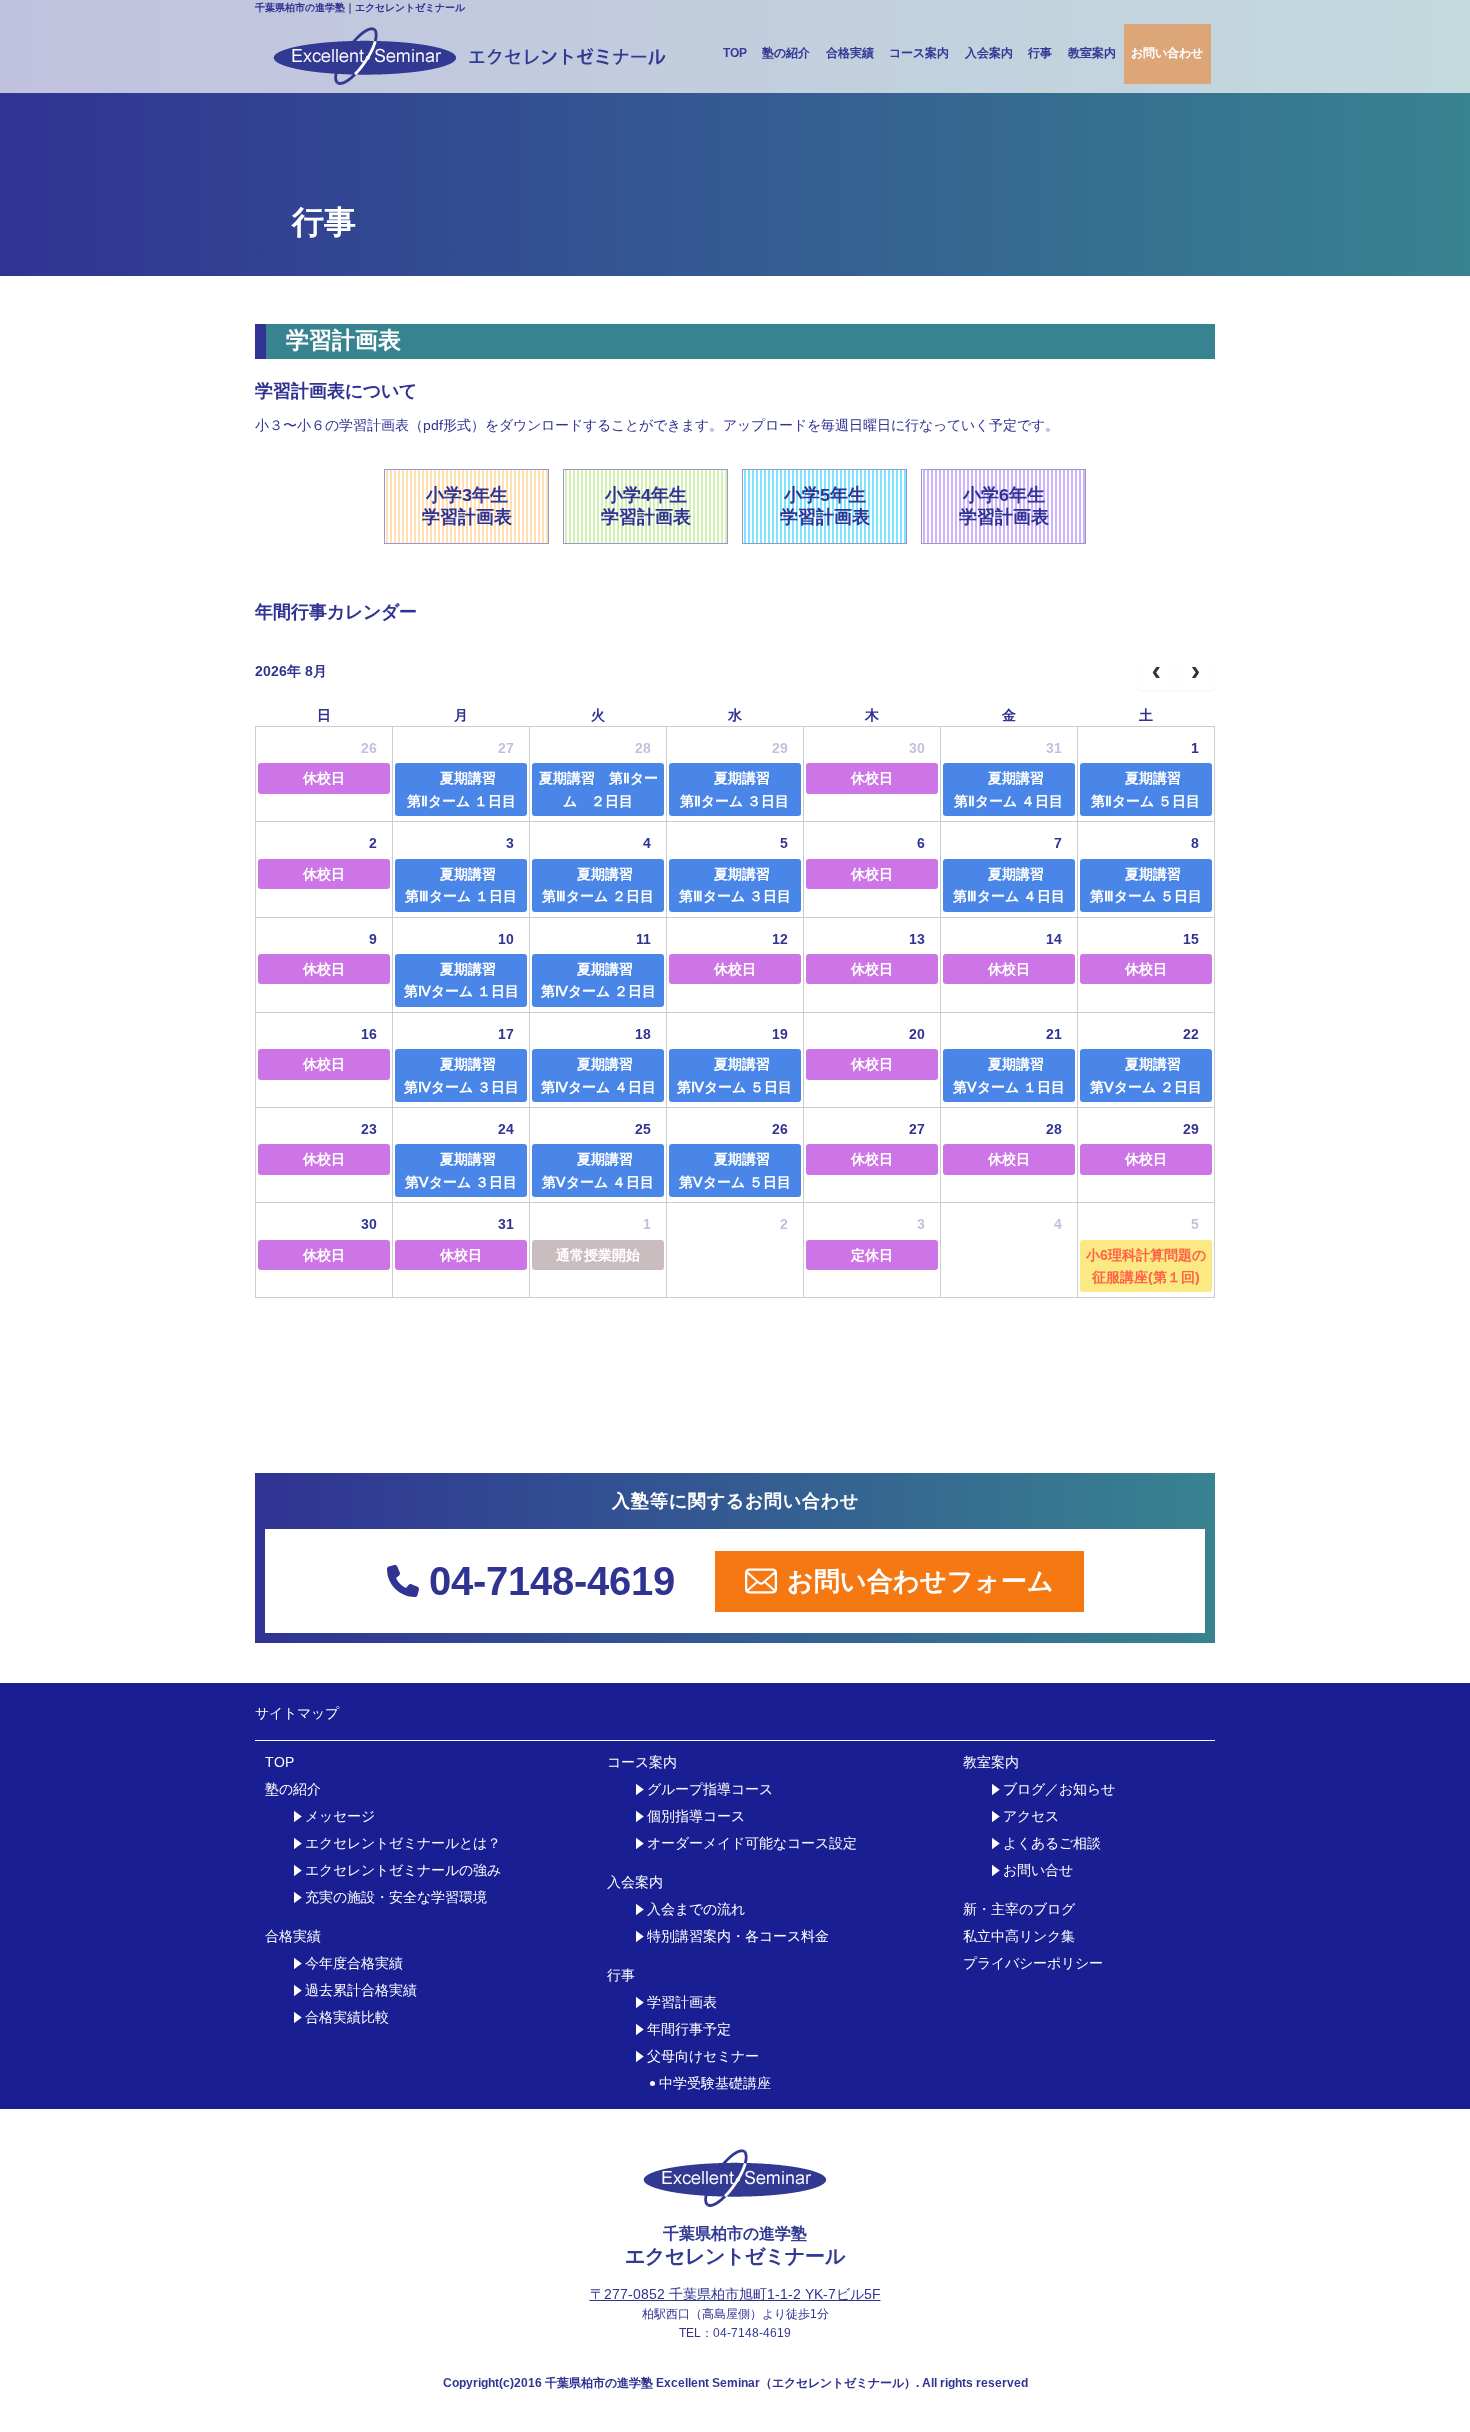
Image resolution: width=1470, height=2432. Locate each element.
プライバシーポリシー (1033, 1963)
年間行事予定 (689, 2029)
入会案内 (989, 53)
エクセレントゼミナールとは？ (403, 1843)
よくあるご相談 (1052, 1843)
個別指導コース (696, 1816)
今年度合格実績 (354, 1963)
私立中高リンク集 (1019, 1936)
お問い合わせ (1167, 53)
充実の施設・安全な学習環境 (396, 1897)
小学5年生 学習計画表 (825, 506)
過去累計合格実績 (361, 1990)
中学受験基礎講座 (715, 2083)
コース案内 (919, 53)
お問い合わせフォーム (920, 1581)
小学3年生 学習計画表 (467, 506)
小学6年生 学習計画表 (1004, 506)
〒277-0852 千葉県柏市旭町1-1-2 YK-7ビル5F (735, 2294)
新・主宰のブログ (1019, 1909)
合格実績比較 (347, 2017)
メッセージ (340, 1816)
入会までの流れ (696, 1909)
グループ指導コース (710, 1789)
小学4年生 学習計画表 (646, 506)
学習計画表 (682, 2002)
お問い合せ (1038, 1870)
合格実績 (850, 53)
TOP (735, 53)
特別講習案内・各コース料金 (738, 1936)
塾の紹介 (786, 53)
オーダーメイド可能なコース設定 (752, 1843)
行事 (1040, 53)
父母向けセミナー (703, 2056)
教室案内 (1092, 53)
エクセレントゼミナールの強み (403, 1870)
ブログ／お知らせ (1059, 1789)
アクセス (1031, 1816)
